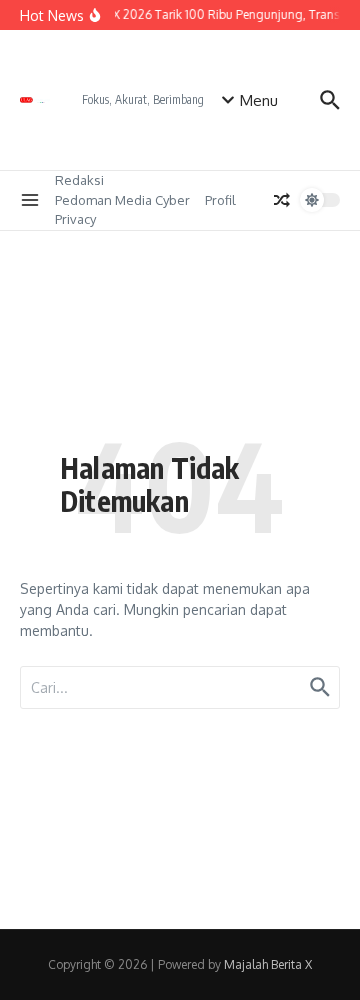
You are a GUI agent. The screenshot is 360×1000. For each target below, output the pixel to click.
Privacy (75, 219)
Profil (220, 200)
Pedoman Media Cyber (122, 200)
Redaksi (79, 180)
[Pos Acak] (282, 200)
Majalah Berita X (268, 964)
